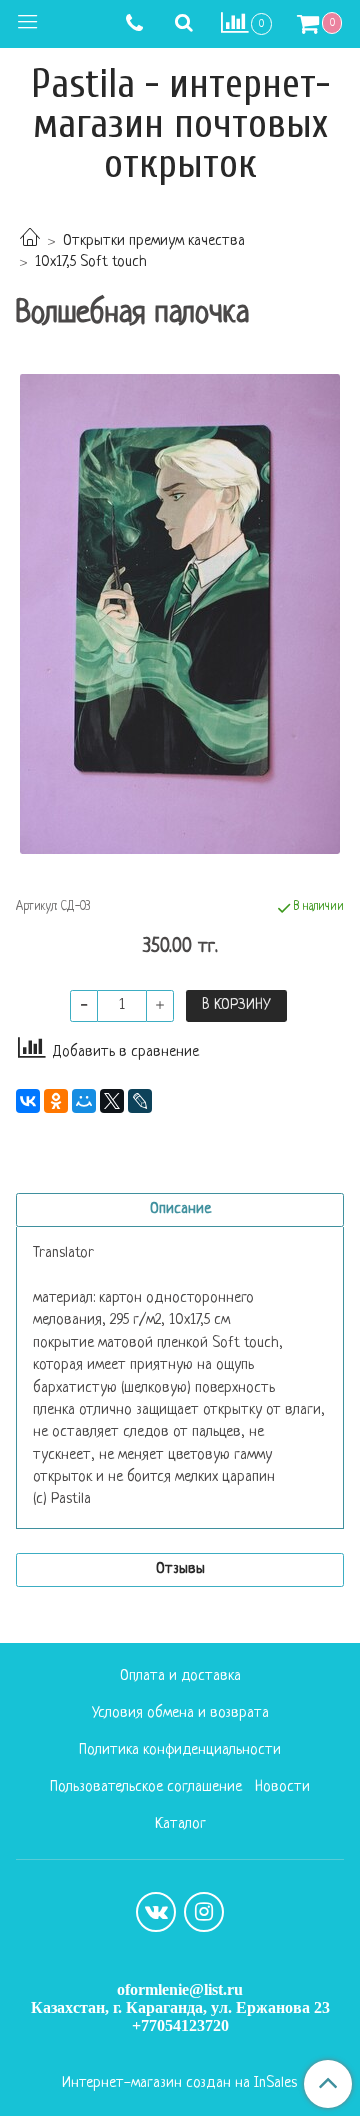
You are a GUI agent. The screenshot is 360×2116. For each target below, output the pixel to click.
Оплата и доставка (180, 1676)
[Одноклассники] (56, 1101)
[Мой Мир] (84, 1101)
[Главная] (30, 241)
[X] (112, 1101)
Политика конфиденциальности (180, 1750)
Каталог (180, 1824)
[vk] (156, 1912)
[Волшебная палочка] (180, 614)
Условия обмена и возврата (180, 1713)
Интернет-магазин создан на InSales (179, 2084)
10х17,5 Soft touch (91, 262)
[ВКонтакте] (28, 1101)
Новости (282, 1787)
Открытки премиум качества (154, 241)
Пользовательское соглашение (146, 1787)
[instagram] (204, 1912)
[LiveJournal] (140, 1101)
